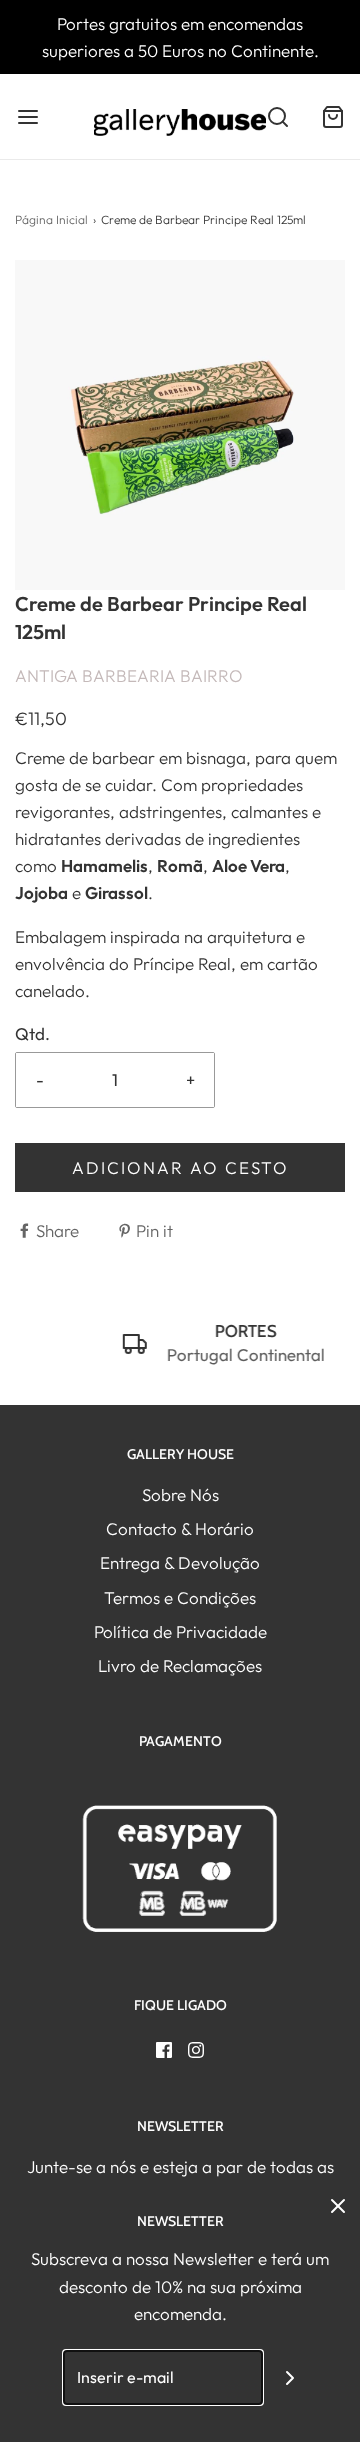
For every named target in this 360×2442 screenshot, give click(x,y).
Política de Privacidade (180, 1631)
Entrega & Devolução (180, 1562)
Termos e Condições (180, 1597)
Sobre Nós (180, 1494)
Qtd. (32, 1033)
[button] (180, 425)
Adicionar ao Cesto (180, 1167)
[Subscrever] (290, 2377)
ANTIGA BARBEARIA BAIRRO (129, 675)
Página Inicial (51, 219)
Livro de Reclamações (180, 1665)
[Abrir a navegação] (27, 116)
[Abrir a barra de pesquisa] (277, 116)
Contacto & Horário (180, 1528)
